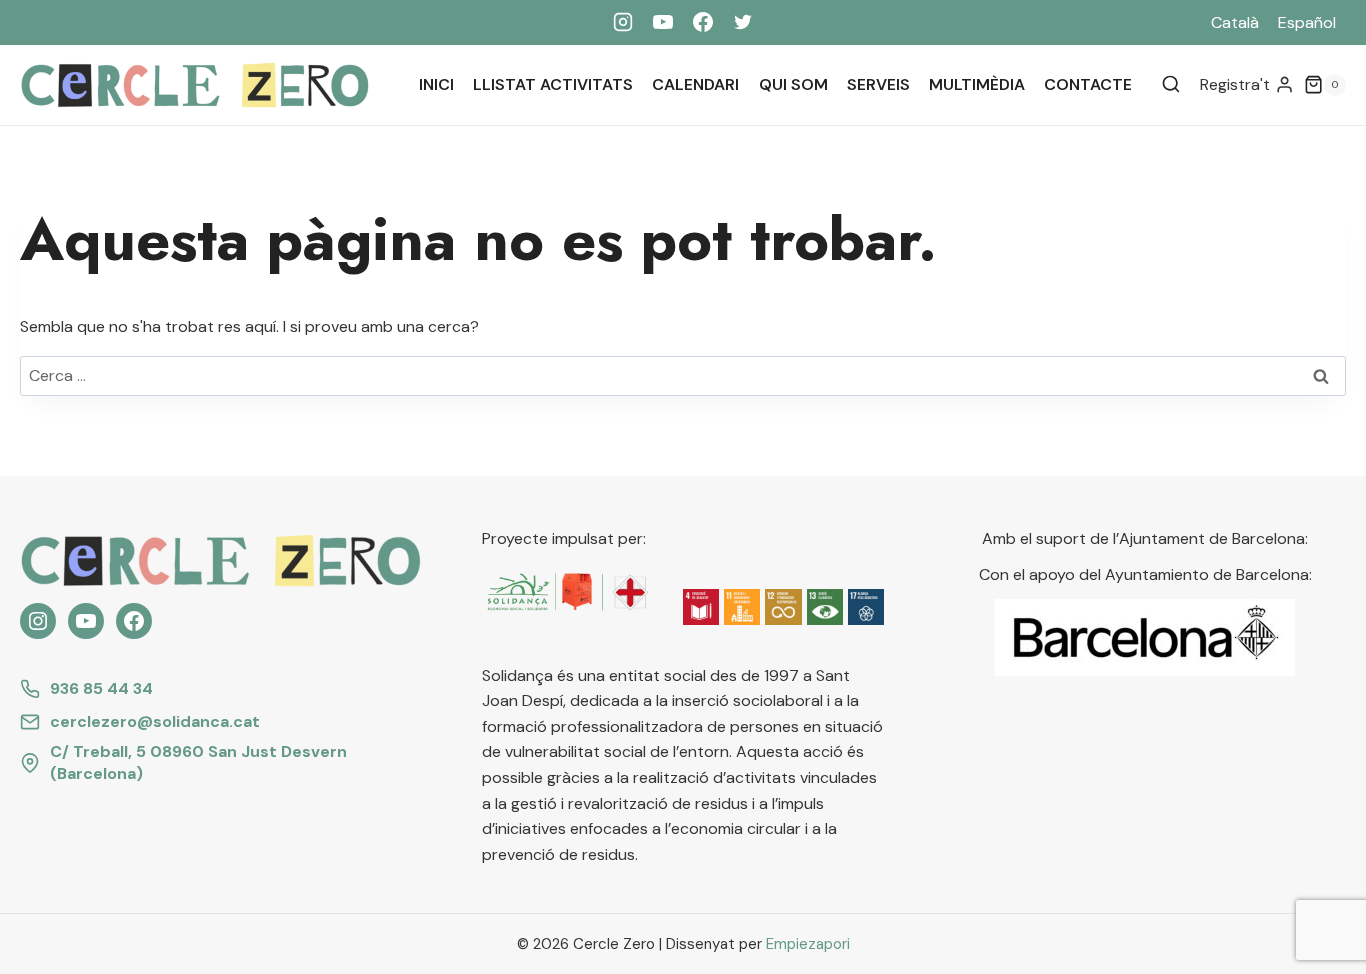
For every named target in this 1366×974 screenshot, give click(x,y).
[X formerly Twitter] (743, 22)
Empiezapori (808, 944)
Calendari (695, 84)
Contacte (1088, 84)
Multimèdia (977, 84)
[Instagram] (623, 22)
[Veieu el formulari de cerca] (1171, 85)
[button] (701, 607)
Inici (436, 84)
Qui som (793, 84)
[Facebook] (703, 22)
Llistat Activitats (553, 84)
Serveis (878, 84)
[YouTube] (663, 22)
